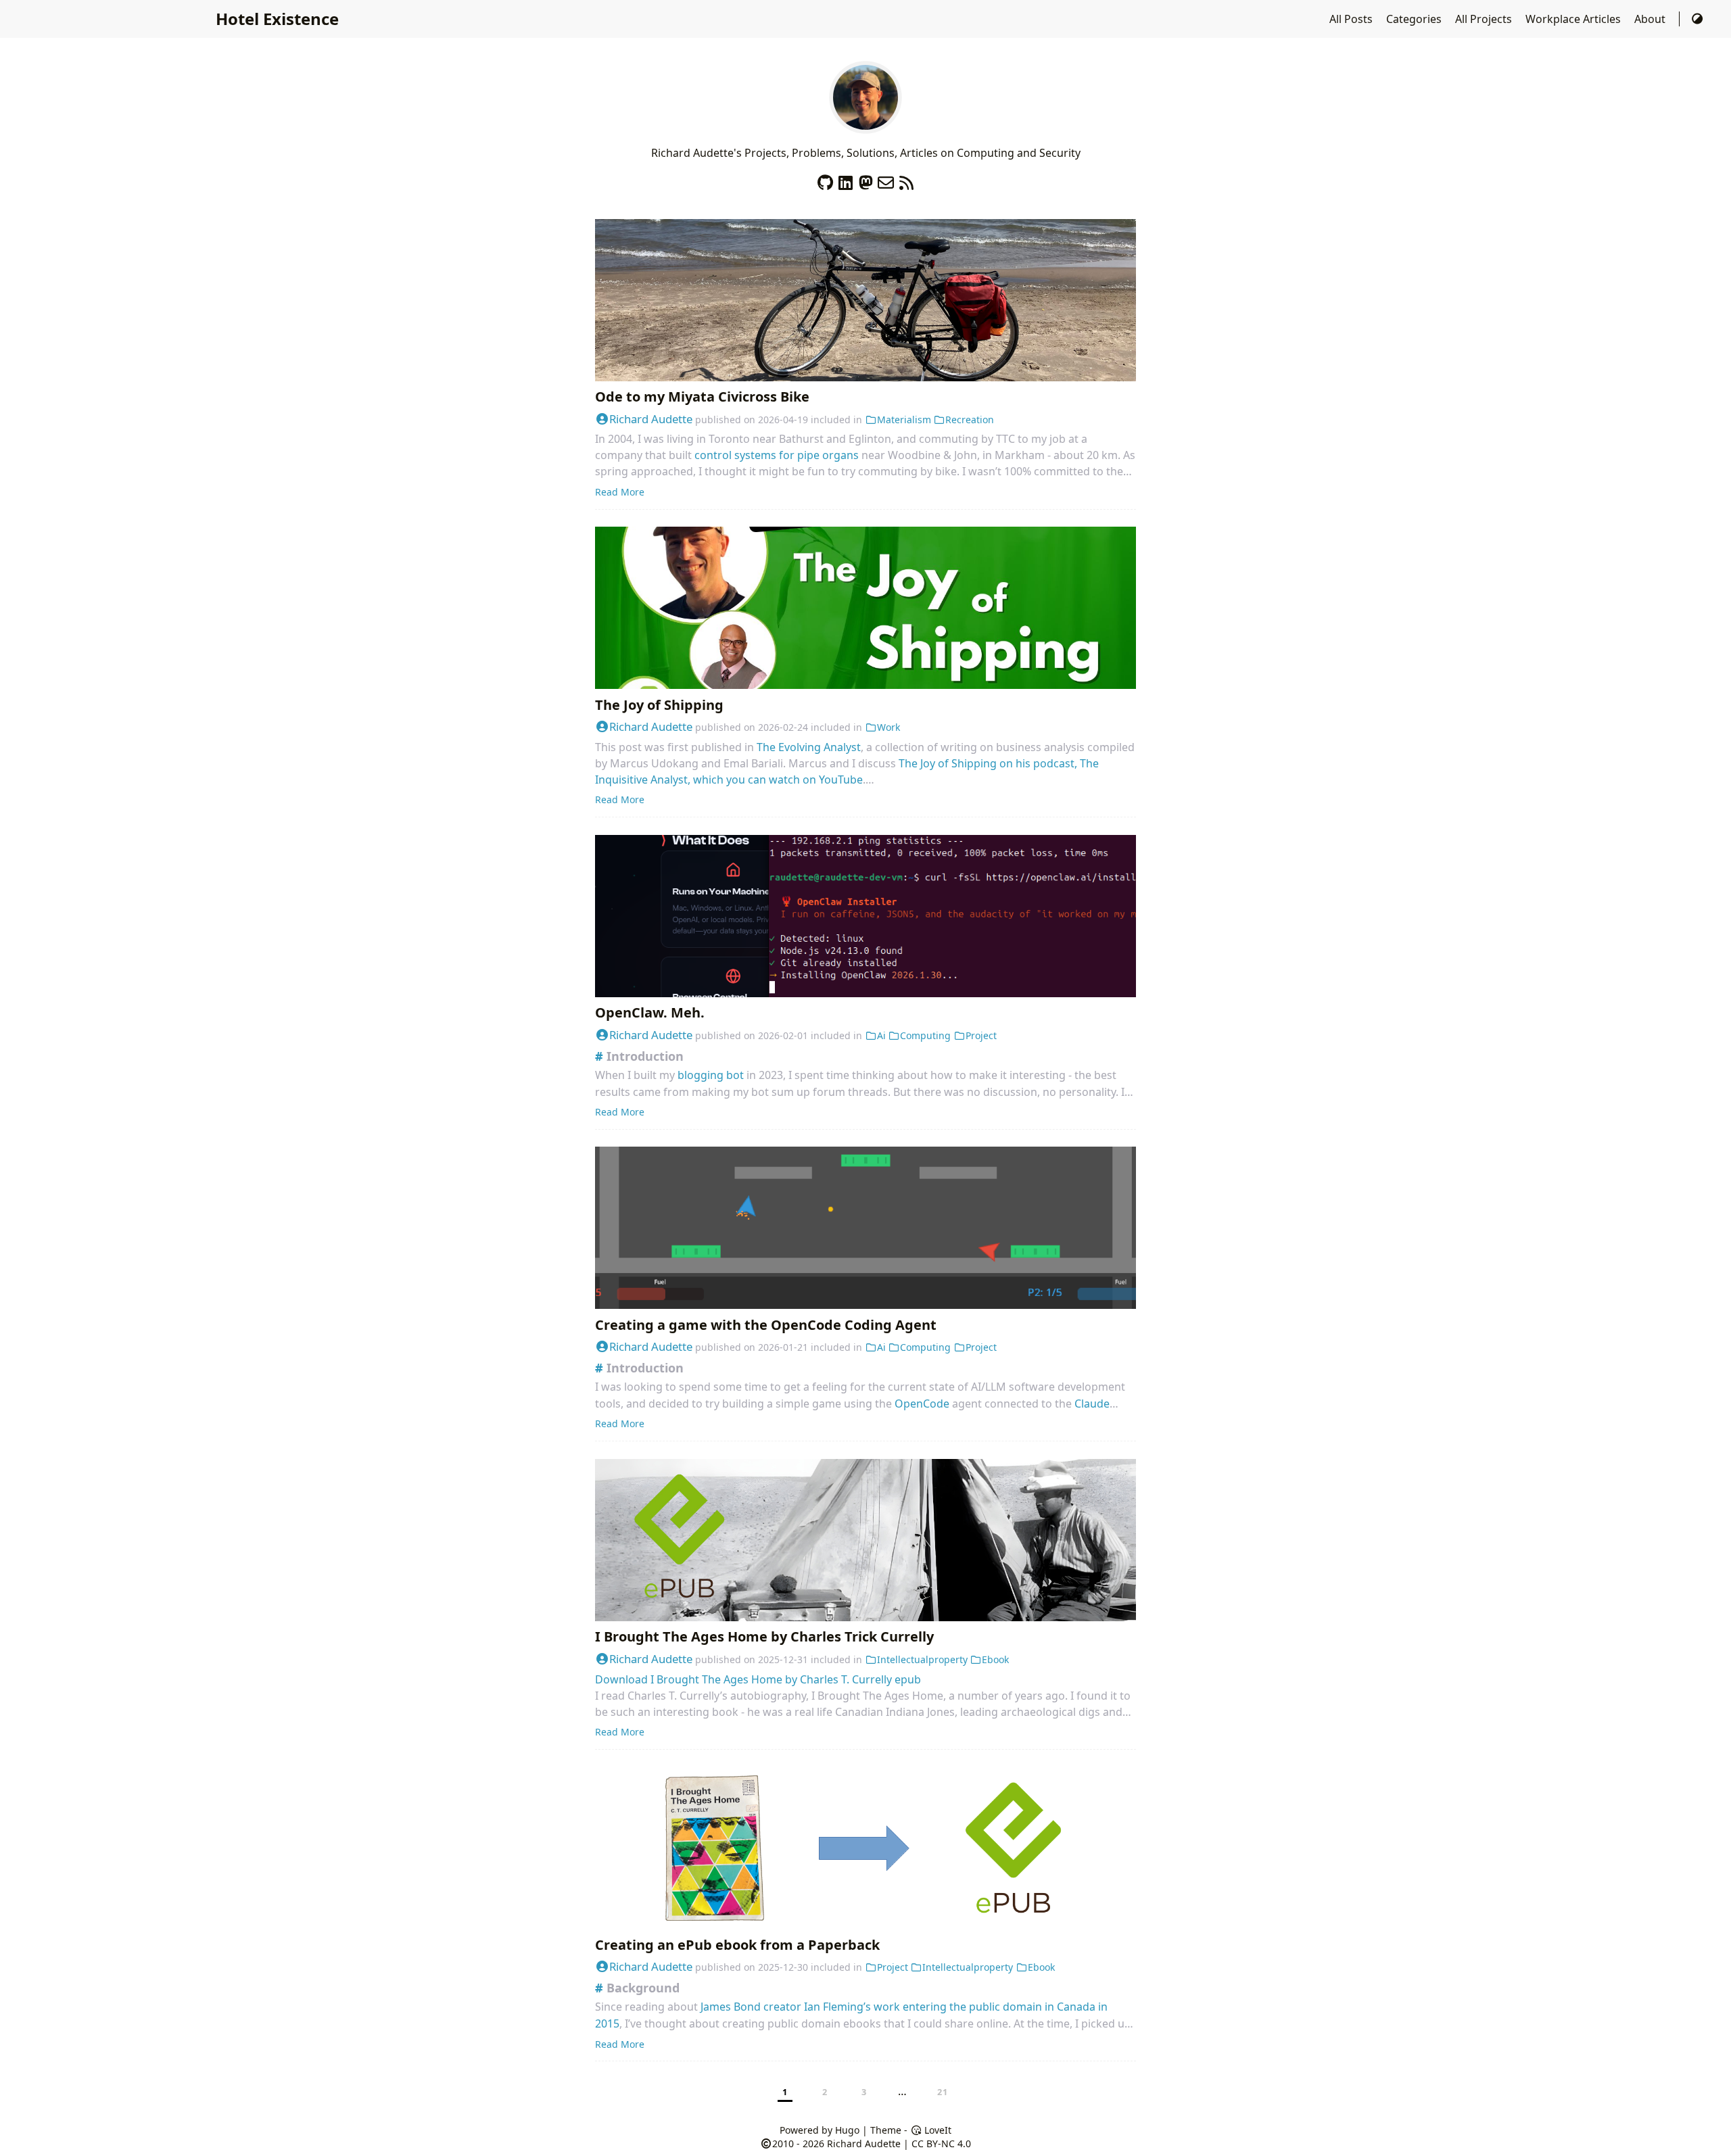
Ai (881, 1035)
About (1651, 19)
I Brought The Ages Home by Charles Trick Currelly (764, 1636)
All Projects (1485, 19)
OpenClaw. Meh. (650, 1012)
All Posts (1352, 19)
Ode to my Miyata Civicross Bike (702, 397)
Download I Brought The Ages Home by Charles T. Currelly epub (758, 1679)
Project (981, 1035)
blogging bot (711, 1075)
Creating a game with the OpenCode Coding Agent (766, 1325)
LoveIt (936, 2130)
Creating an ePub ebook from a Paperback (737, 1945)
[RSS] (906, 179)
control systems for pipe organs (777, 455)
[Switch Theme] (1697, 19)
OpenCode (922, 1404)
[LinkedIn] (845, 179)
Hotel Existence (277, 19)
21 (943, 2092)
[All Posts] (865, 126)
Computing (925, 1035)
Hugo (847, 2130)
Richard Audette (651, 419)
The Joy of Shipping (659, 705)
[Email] (886, 179)
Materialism (904, 420)
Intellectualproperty (922, 1659)
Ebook (995, 1659)
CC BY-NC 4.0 (941, 2143)
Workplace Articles (1574, 19)
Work (888, 727)
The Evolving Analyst (809, 747)
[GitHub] (825, 179)
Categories (1415, 19)
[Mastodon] (865, 179)
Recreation (970, 420)
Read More (620, 492)
